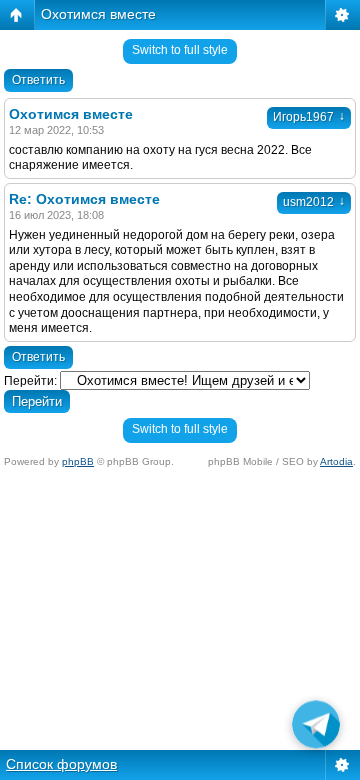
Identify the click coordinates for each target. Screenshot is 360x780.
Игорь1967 (309, 117)
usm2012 (314, 202)
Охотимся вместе (98, 14)
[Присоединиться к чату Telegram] (316, 727)
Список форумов (61, 764)
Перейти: (30, 381)
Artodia (336, 461)
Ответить (38, 80)
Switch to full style (180, 50)
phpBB (78, 461)
